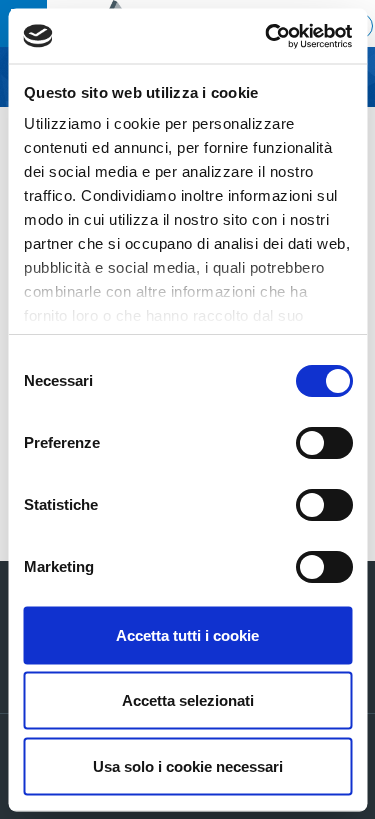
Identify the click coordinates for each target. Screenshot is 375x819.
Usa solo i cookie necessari (188, 765)
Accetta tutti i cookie (187, 634)
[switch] (323, 443)
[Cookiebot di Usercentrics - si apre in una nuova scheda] (267, 36)
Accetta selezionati (188, 700)
